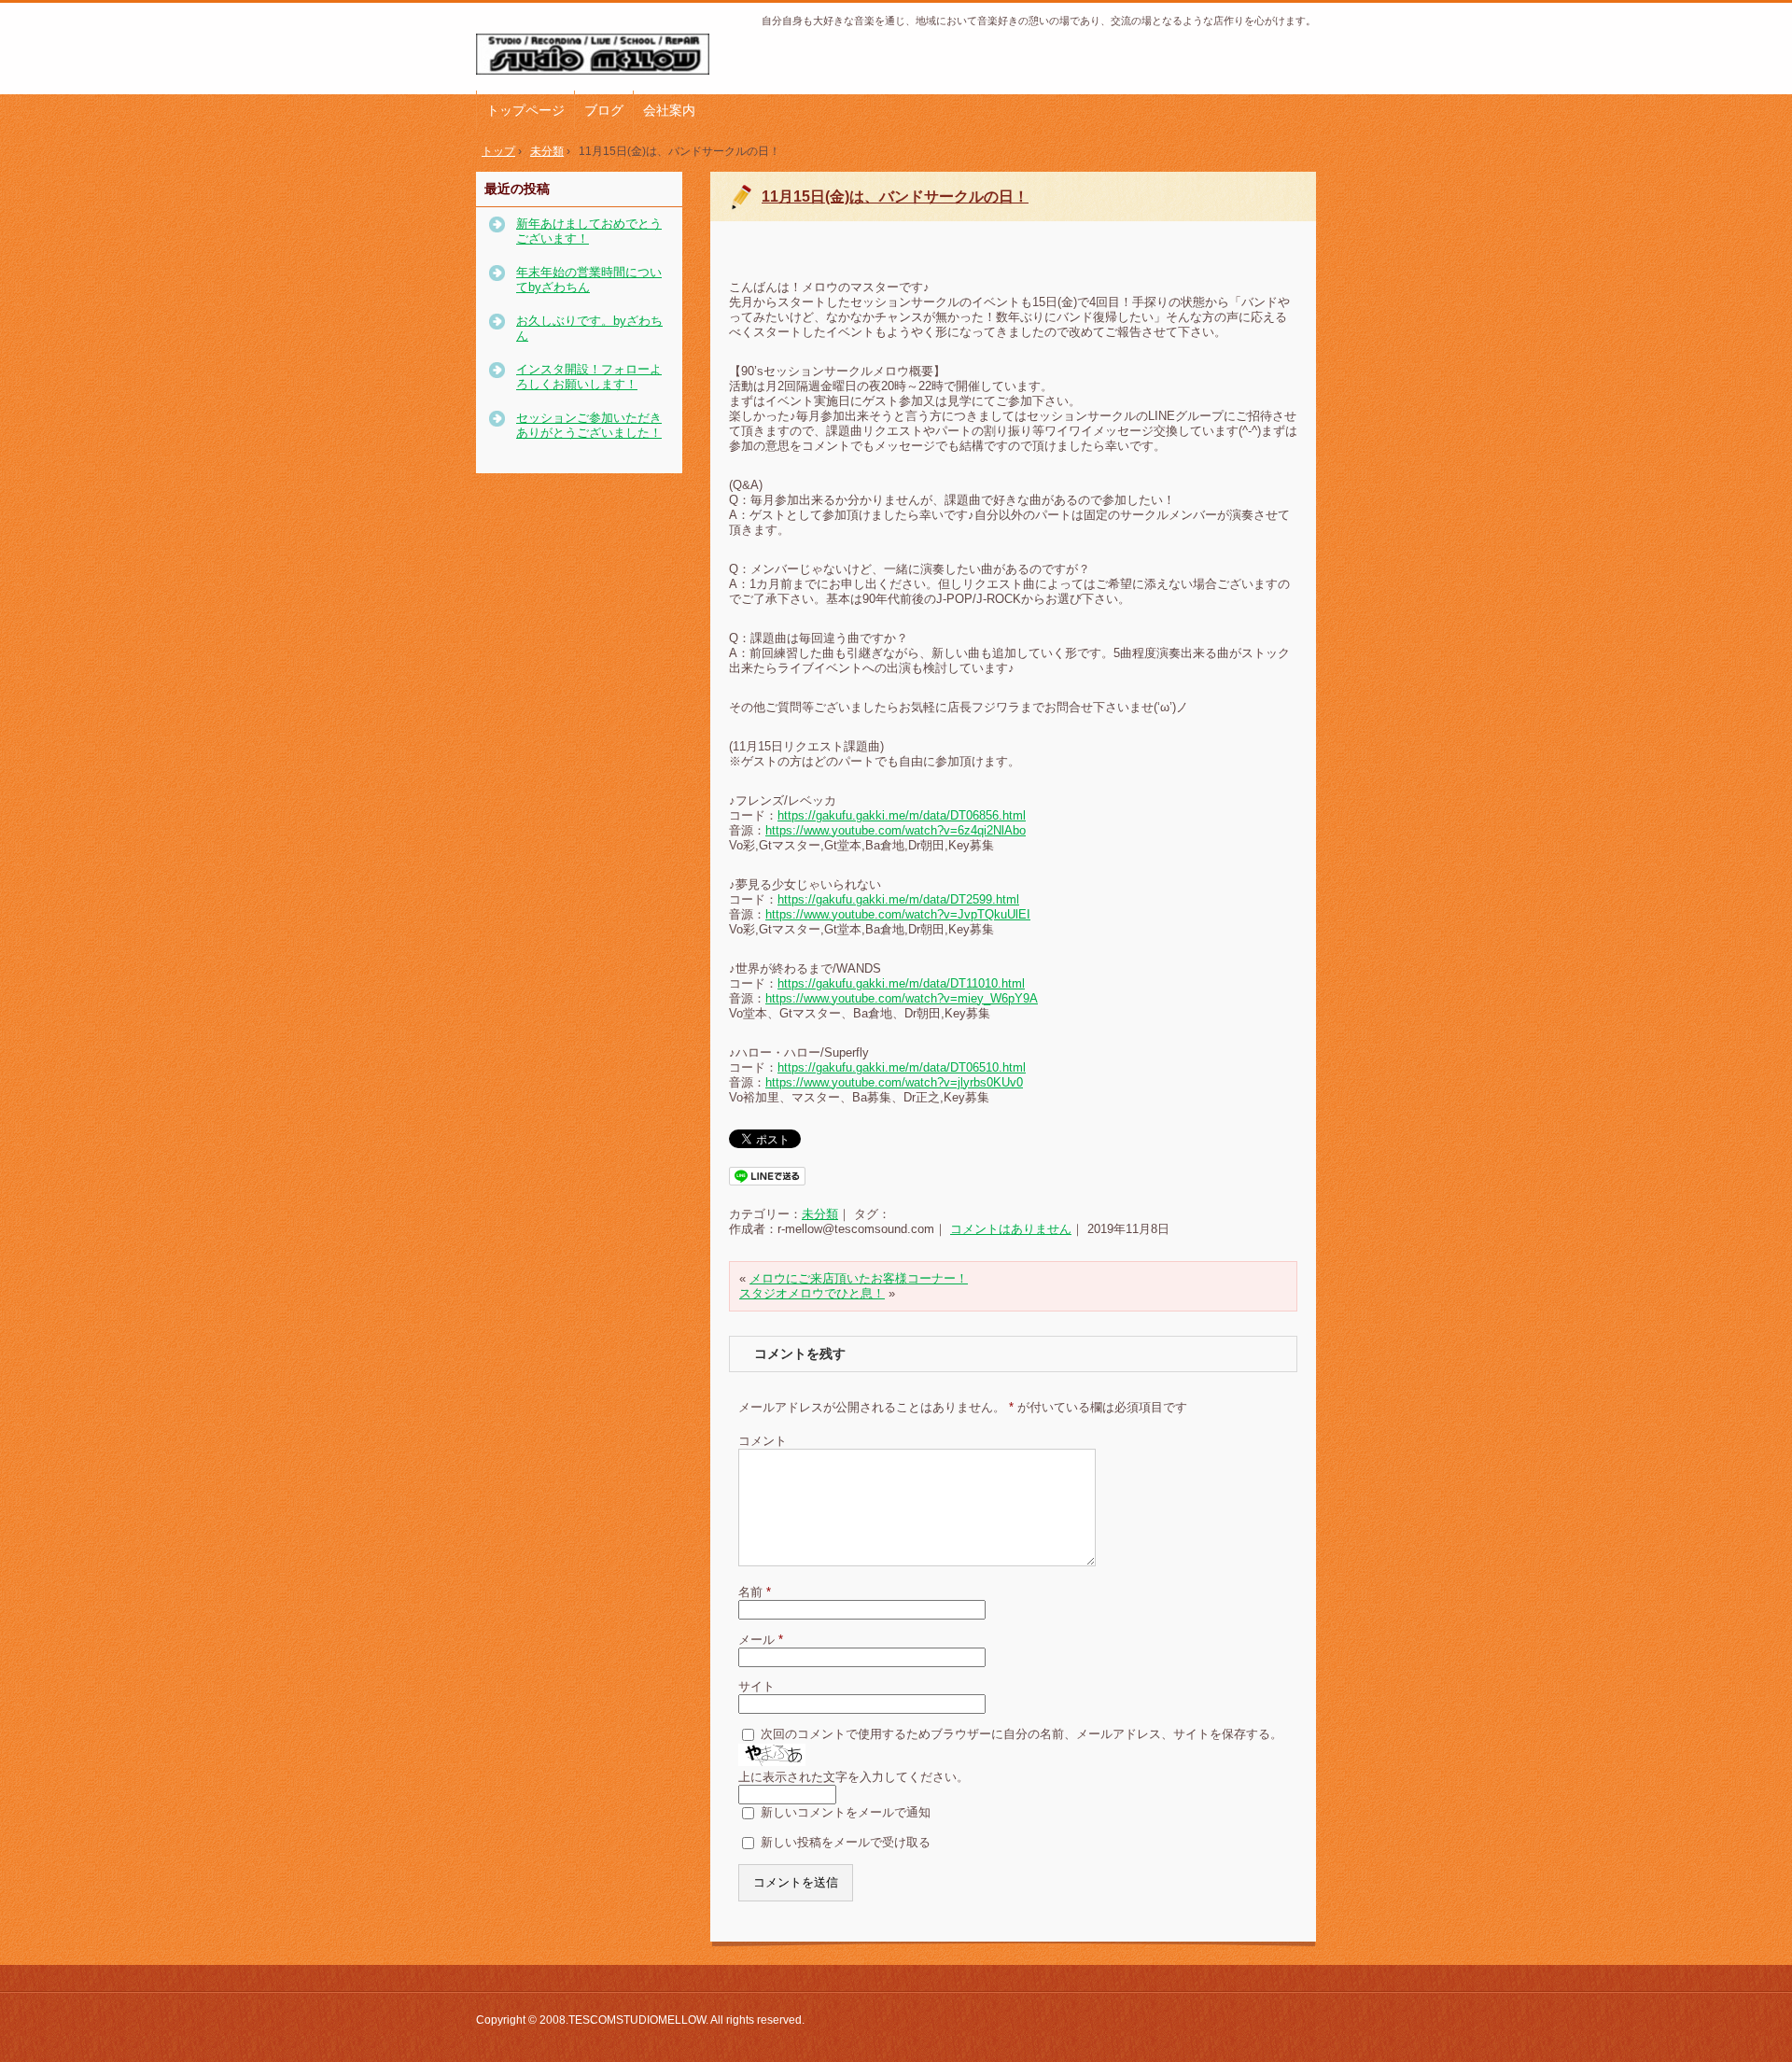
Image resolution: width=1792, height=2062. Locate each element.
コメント (763, 1441)
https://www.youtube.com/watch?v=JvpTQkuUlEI (898, 914)
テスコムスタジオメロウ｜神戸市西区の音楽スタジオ (602, 55)
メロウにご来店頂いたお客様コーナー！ (859, 1278)
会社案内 (669, 110)
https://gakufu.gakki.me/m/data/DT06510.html (902, 1067)
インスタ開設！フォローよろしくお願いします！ (589, 377)
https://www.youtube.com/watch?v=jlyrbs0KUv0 (894, 1082)
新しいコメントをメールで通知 (846, 1812)
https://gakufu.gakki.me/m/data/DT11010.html (901, 983)
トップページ (525, 110)
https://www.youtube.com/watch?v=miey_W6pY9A (902, 998)
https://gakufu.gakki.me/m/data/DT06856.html (902, 815)
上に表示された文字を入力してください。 (854, 1777)
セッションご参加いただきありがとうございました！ (589, 425)
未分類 (820, 1214)
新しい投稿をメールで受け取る (846, 1842)
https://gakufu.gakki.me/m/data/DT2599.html (898, 899)
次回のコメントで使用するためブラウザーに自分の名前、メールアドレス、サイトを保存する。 (1022, 1734)
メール (761, 1640)
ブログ (604, 110)
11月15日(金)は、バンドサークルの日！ (895, 196)
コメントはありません (1011, 1229)
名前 (755, 1592)
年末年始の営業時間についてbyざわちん (589, 280)
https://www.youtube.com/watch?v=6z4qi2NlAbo (896, 830)
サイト (756, 1686)
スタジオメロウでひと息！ (812, 1293)
